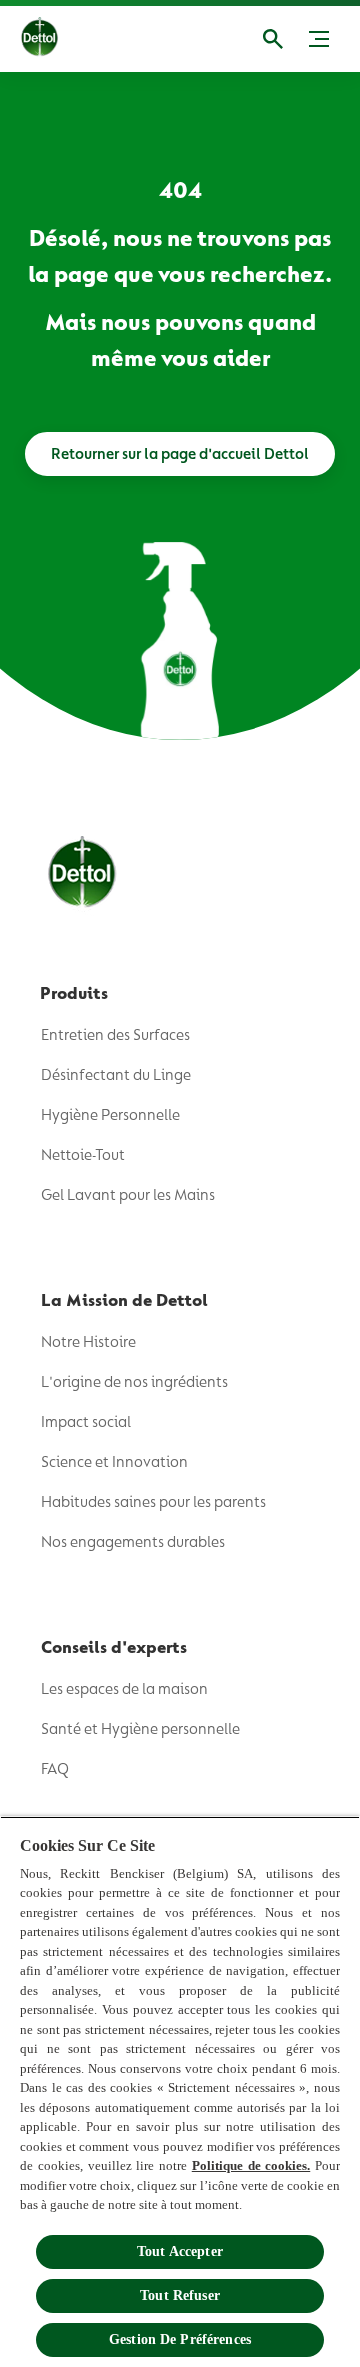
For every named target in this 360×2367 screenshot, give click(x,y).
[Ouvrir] (273, 39)
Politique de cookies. (251, 2165)
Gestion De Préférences (180, 2339)
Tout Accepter (180, 2251)
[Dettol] (55, 39)
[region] (180, 2091)
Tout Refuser (180, 2295)
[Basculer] (319, 39)
